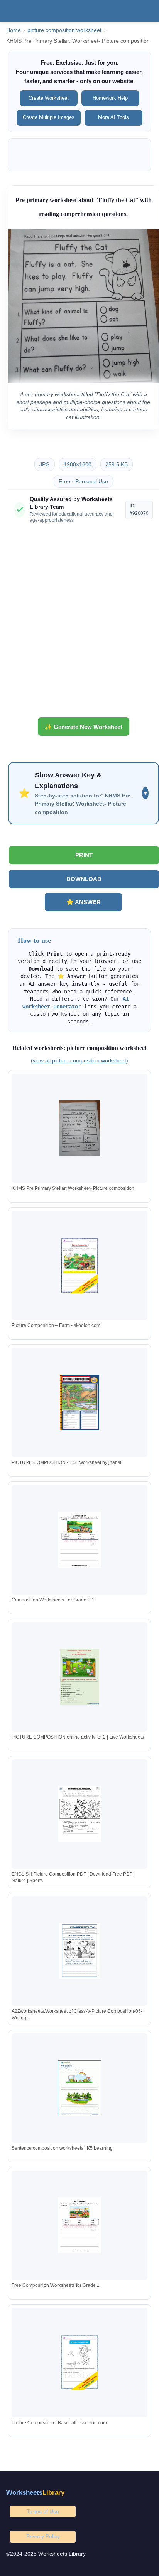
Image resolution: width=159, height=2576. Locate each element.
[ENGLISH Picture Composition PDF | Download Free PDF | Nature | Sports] (79, 1814)
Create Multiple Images (49, 117)
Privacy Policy (43, 2536)
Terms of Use (43, 2511)
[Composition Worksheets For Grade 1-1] (79, 1540)
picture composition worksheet (64, 30)
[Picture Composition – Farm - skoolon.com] (79, 1265)
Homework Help (110, 98)
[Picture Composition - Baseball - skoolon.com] (79, 2362)
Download (84, 879)
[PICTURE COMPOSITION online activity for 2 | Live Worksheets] (79, 1677)
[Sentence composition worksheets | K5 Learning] (79, 2088)
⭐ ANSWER (84, 902)
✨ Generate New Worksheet (84, 727)
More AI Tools (113, 117)
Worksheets (35, 2493)
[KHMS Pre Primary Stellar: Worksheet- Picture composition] (79, 1128)
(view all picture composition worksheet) (79, 1060)
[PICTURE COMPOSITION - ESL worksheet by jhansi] (79, 1403)
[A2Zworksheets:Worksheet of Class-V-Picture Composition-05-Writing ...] (79, 1951)
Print (84, 855)
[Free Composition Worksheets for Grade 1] (79, 2225)
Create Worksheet (49, 98)
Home (14, 30)
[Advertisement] (79, 623)
